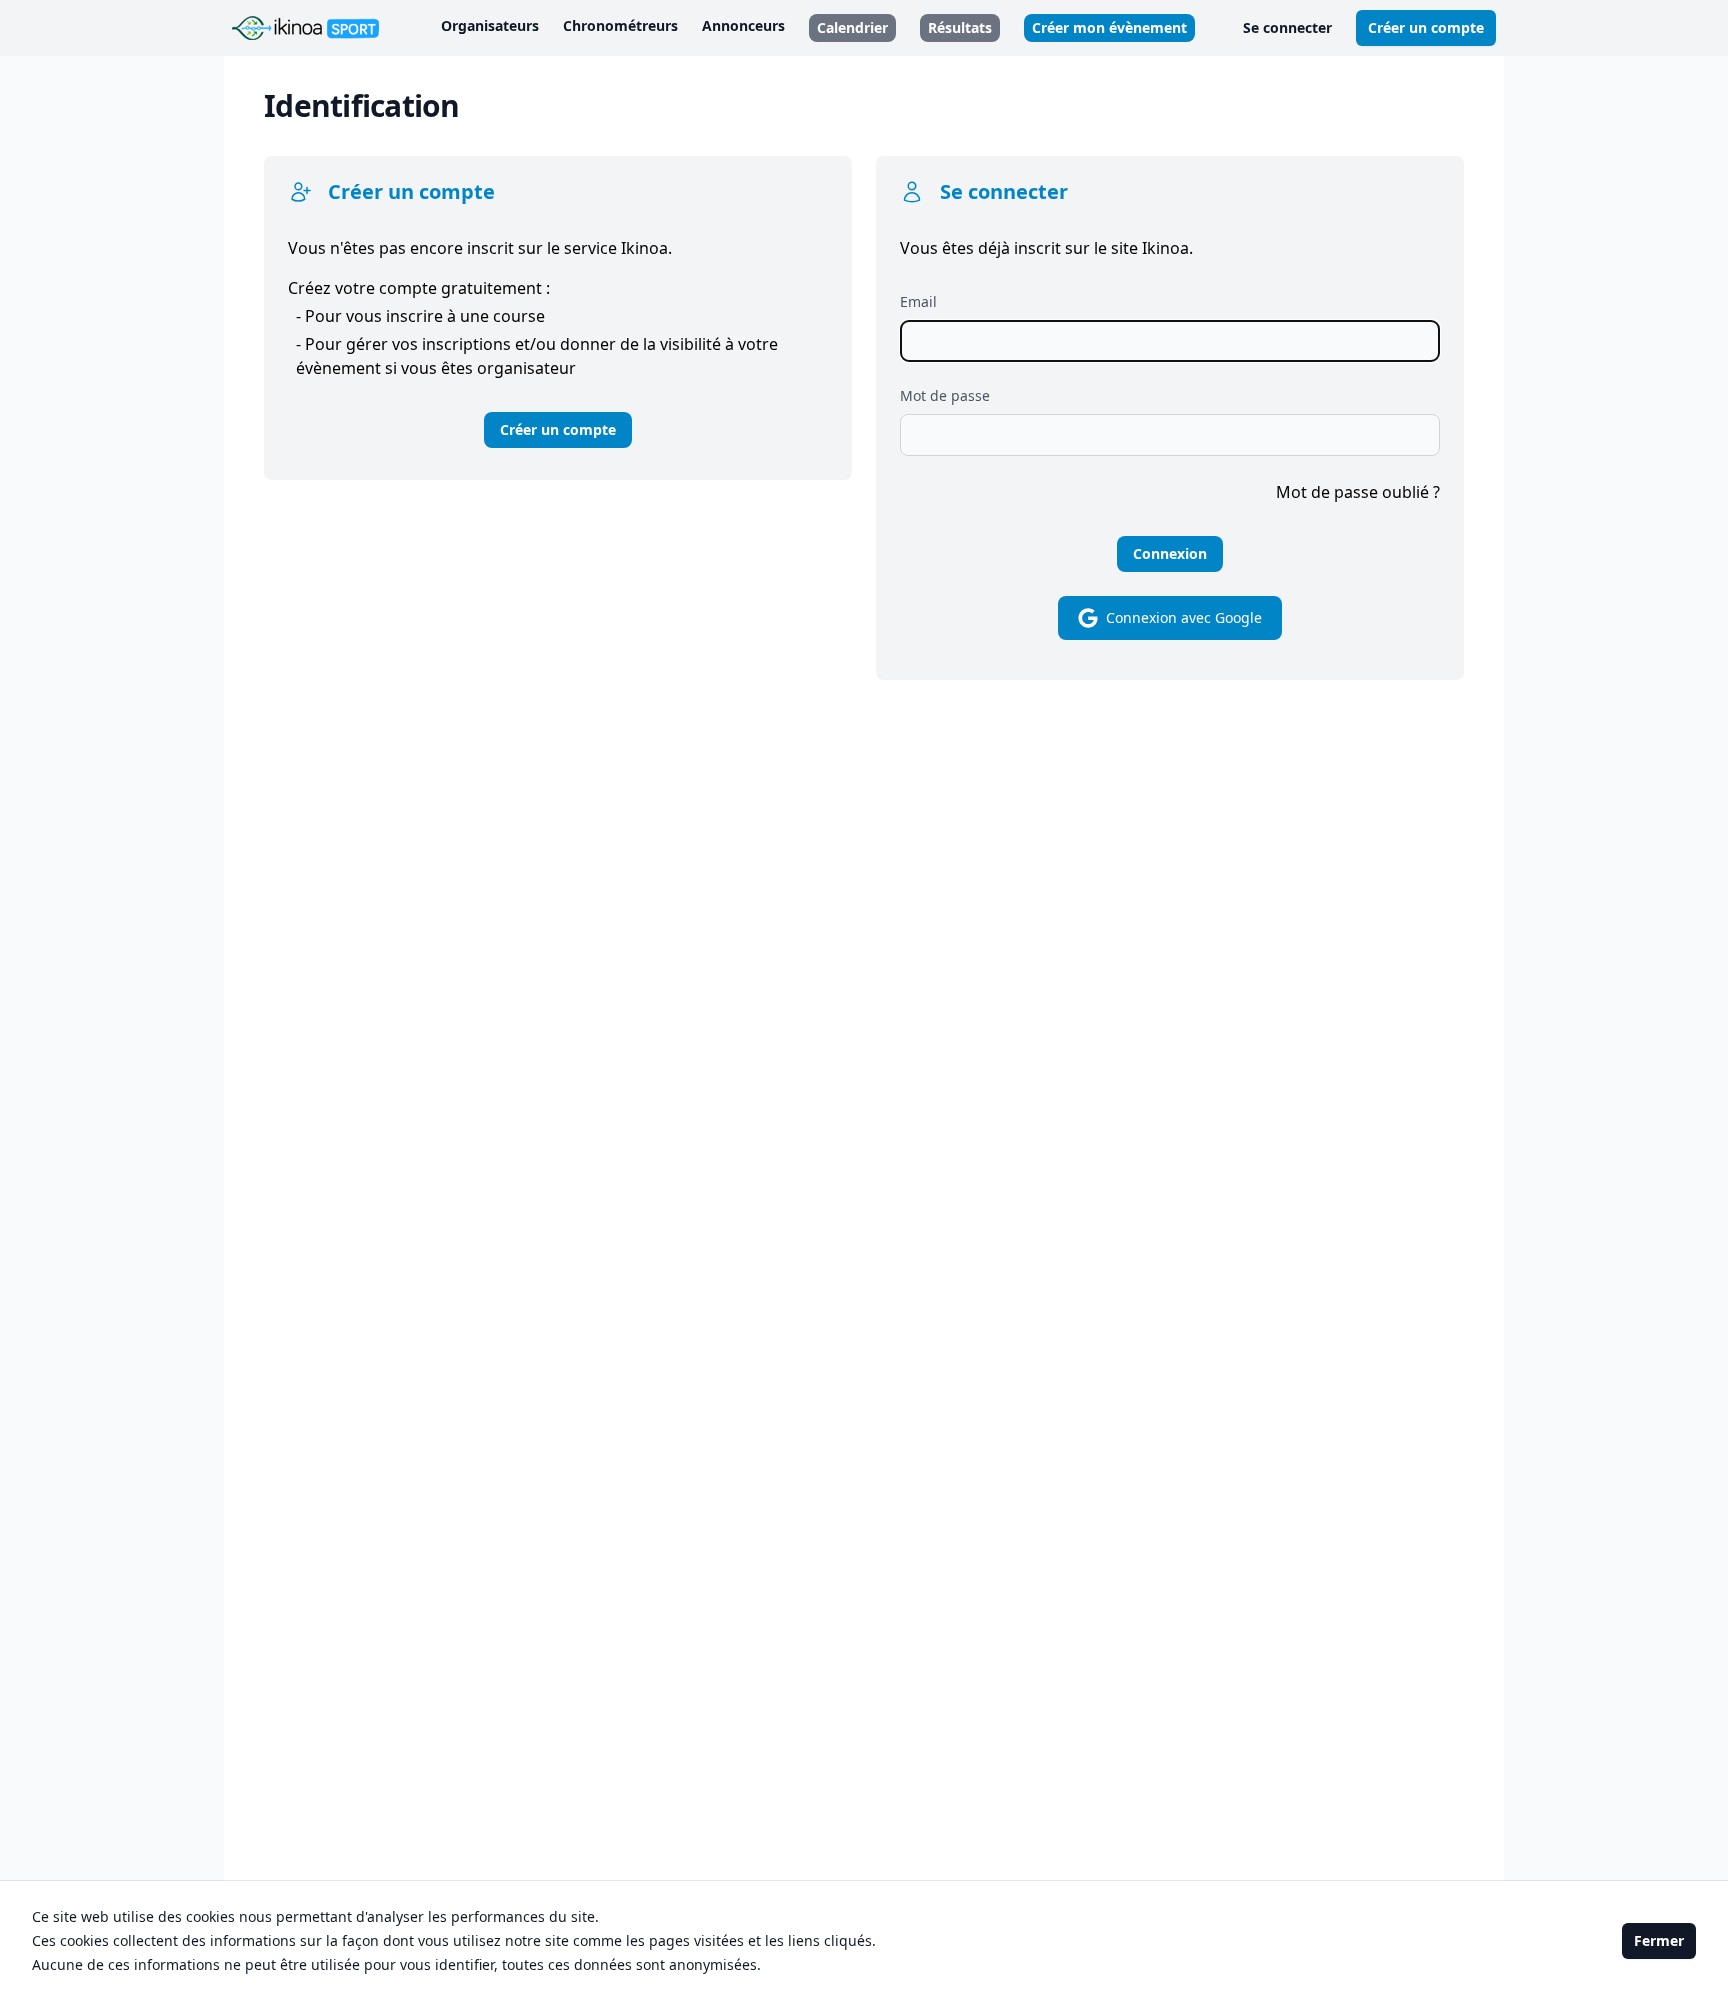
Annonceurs (743, 25)
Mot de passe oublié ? (1358, 492)
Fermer (1659, 1940)
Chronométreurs (620, 25)
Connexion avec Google (1184, 617)
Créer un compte (1426, 27)
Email (918, 301)
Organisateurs (490, 25)
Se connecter (1287, 27)
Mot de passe (945, 395)
